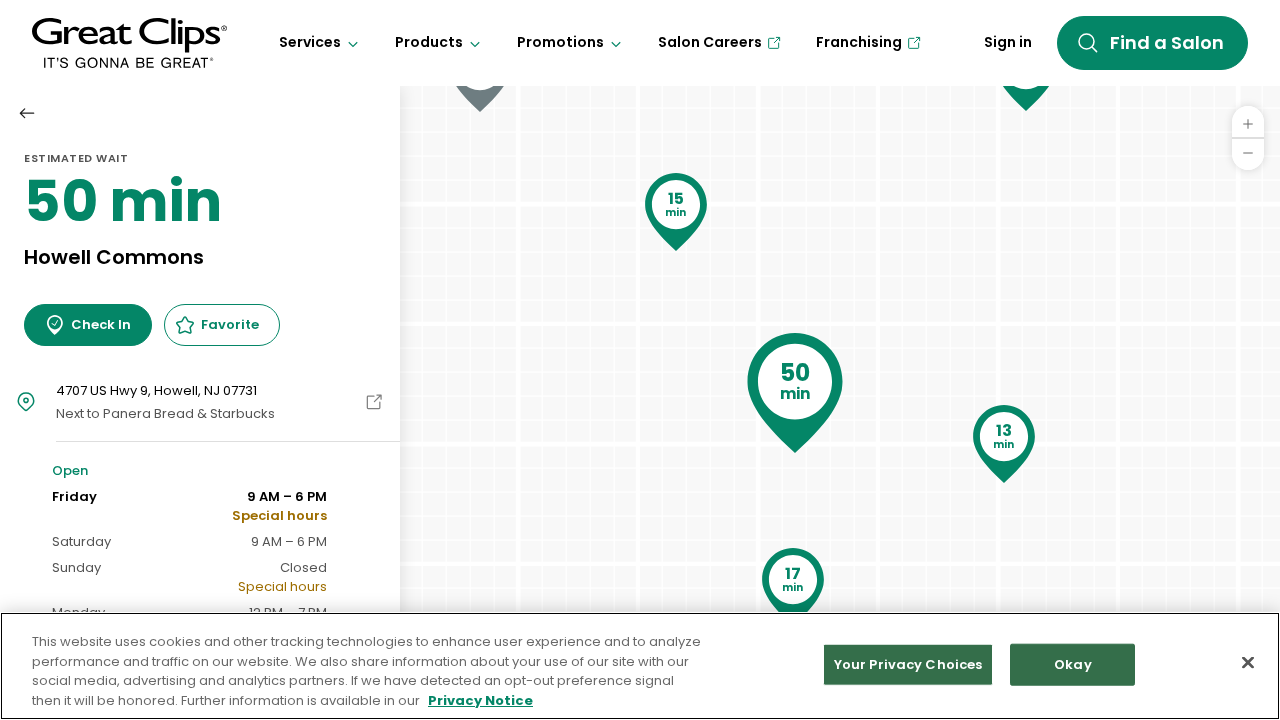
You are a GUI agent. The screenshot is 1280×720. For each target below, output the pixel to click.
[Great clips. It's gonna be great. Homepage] (129, 43)
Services (310, 42)
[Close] (1248, 662)
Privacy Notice (480, 699)
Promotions (560, 42)
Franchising (859, 42)
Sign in (1008, 42)
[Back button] (27, 113)
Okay (1073, 664)
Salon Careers (710, 42)
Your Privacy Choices (908, 664)
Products (429, 42)
